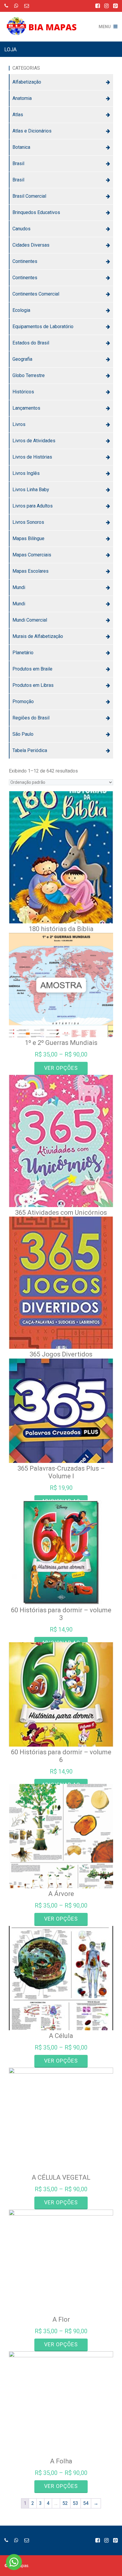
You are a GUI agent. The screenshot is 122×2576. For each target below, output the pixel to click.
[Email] (27, 6)
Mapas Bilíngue (28, 538)
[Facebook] (98, 6)
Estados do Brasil (31, 343)
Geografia (22, 359)
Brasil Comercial (29, 196)
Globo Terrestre (29, 375)
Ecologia (21, 310)
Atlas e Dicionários (32, 131)
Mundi (19, 587)
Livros (19, 424)
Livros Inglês (26, 473)
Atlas (18, 115)
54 (86, 2503)
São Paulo (23, 734)
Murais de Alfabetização (38, 636)
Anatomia (22, 98)
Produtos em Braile (32, 669)
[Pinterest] (115, 6)
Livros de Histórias (32, 457)
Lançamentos (26, 408)
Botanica (21, 147)
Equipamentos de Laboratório (43, 327)
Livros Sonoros (28, 522)
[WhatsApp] (16, 6)
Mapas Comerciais (32, 555)
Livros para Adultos (33, 506)
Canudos (21, 229)
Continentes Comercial (36, 294)
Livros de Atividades (34, 441)
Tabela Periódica (30, 750)
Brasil (18, 163)
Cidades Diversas (31, 245)
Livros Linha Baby (31, 490)
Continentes (25, 261)
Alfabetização (27, 82)
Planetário (23, 653)
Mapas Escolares (30, 571)
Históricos (23, 392)
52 (65, 2503)
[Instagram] (106, 6)
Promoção (23, 702)
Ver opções (61, 1068)
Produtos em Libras (33, 685)
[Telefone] (6, 6)
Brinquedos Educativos (36, 212)
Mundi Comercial (30, 620)
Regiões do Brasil (31, 718)
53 (76, 2503)
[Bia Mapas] (44, 22)
